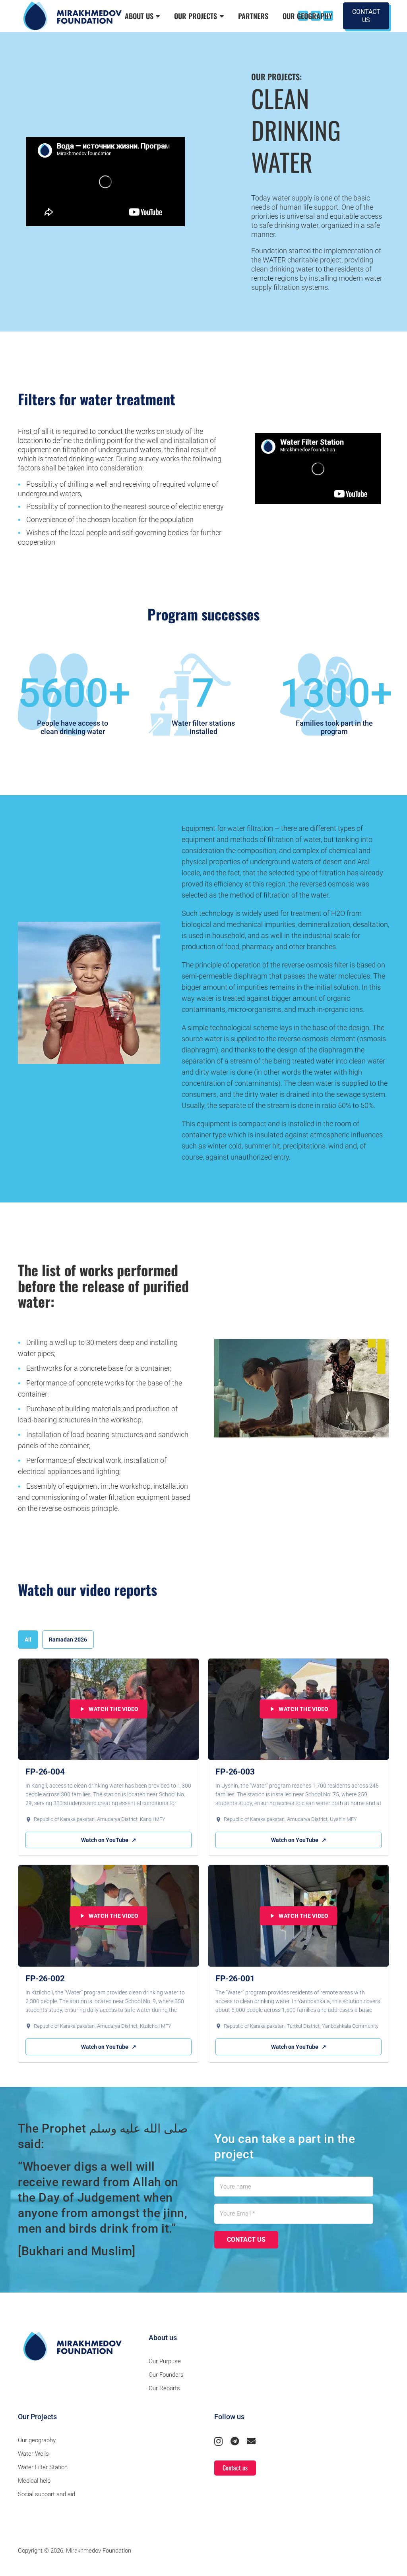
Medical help (34, 2481)
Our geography (37, 2440)
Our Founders (166, 2375)
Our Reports (164, 2388)
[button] (157, 16)
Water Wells (33, 2454)
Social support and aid (47, 2494)
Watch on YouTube (109, 1840)
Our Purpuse (165, 2361)
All (28, 1640)
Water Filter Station (43, 2467)
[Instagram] (218, 2441)
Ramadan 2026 (68, 1640)
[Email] (251, 2441)
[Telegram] (235, 2441)
